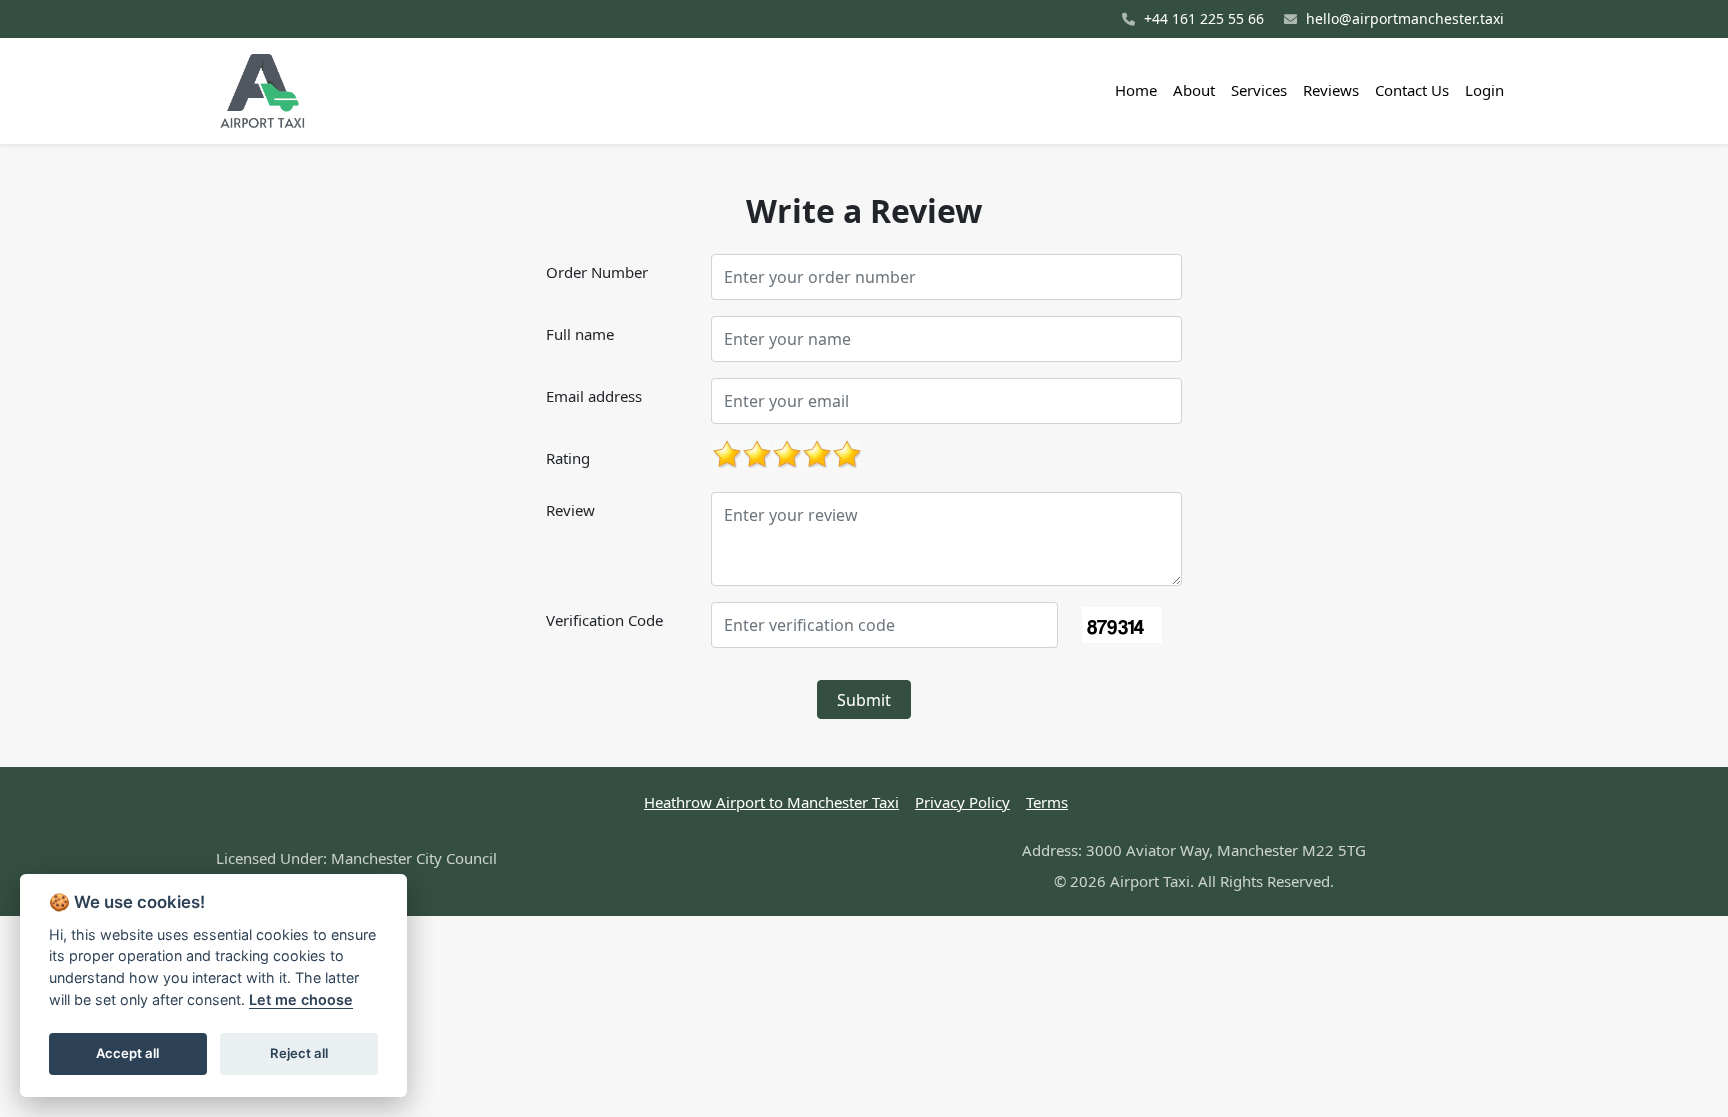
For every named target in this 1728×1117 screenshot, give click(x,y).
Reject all (299, 1053)
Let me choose (301, 999)
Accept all (127, 1053)
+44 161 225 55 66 (1202, 18)
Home (1136, 90)
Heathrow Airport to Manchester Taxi (771, 802)
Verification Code (604, 620)
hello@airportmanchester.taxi (1403, 18)
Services (1259, 90)
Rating (568, 458)
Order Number (597, 272)
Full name (580, 334)
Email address (594, 396)
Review (570, 510)
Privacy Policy (962, 802)
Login (1484, 90)
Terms (1047, 802)
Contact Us (1412, 90)
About (1194, 90)
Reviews (1331, 90)
